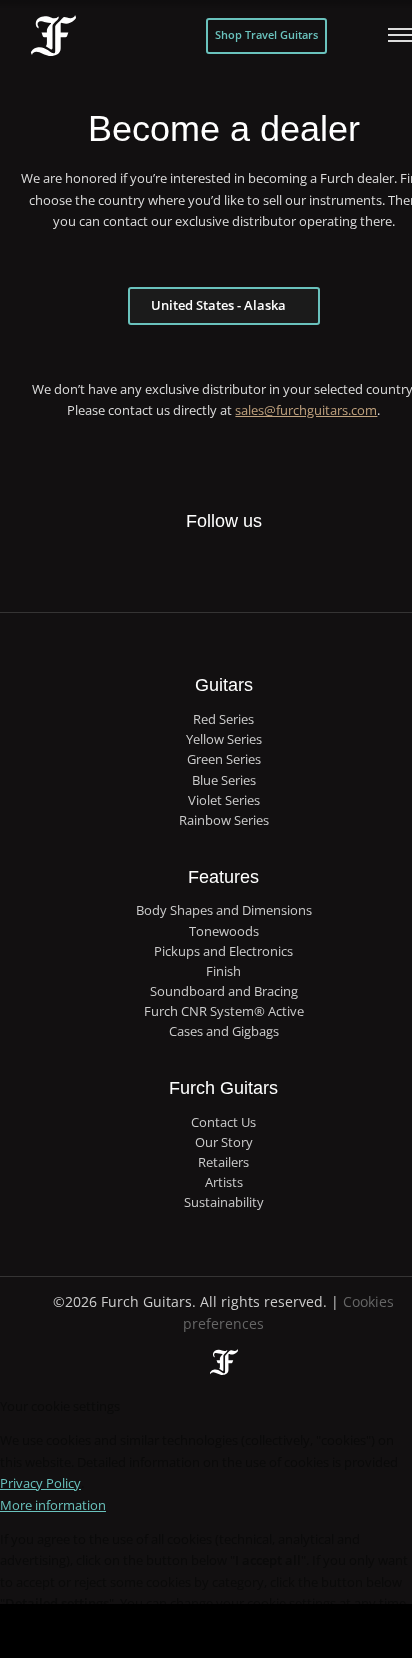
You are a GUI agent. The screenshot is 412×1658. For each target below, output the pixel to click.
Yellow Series (224, 739)
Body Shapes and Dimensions (224, 910)
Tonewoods (224, 931)
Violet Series (224, 800)
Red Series (223, 719)
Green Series (224, 759)
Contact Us (223, 1122)
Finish (223, 971)
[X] (203, 555)
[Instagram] (243, 567)
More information (53, 1505)
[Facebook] (162, 567)
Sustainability (224, 1202)
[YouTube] (284, 567)
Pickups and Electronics (223, 951)
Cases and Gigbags (224, 1031)
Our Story (224, 1142)
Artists (224, 1182)
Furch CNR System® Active (224, 1011)
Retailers (223, 1162)
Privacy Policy (40, 1483)
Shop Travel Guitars (266, 35)
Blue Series (224, 780)
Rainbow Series (224, 820)
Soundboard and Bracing (224, 991)
